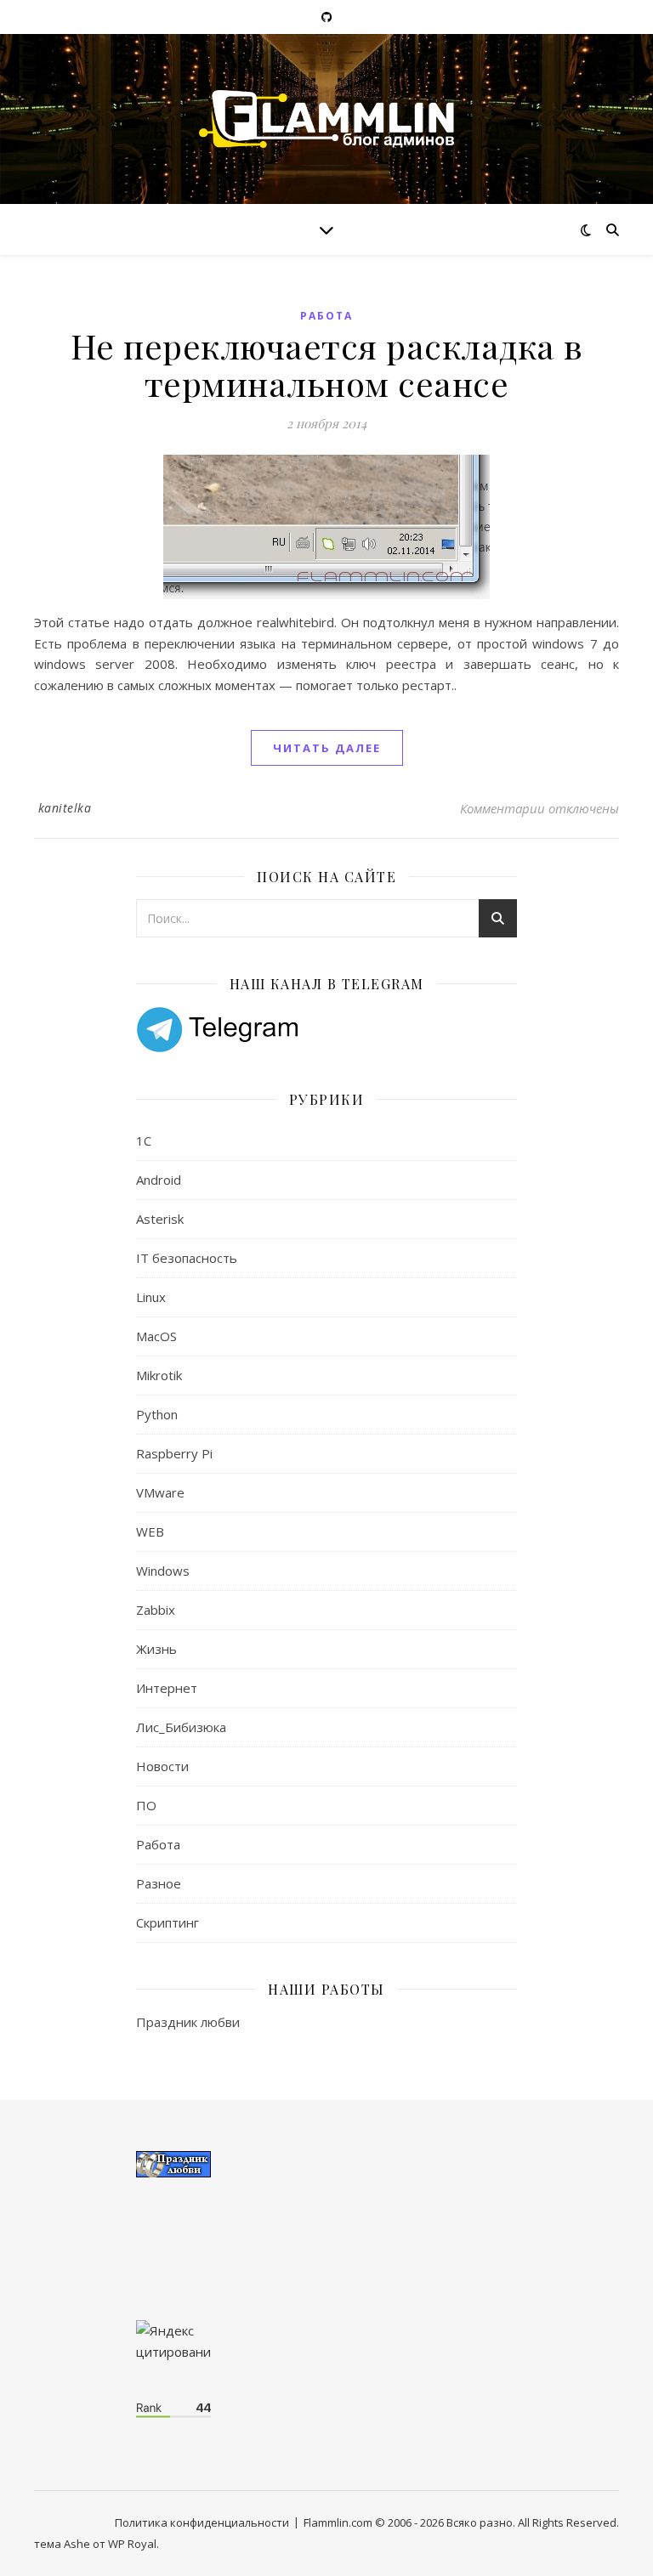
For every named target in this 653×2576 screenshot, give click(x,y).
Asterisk (160, 1219)
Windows (163, 1571)
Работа (326, 316)
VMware (160, 1492)
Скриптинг (168, 1922)
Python (157, 1414)
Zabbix (156, 1610)
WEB (150, 1531)
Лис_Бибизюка (181, 1727)
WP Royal (132, 2544)
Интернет (167, 1688)
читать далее (327, 748)
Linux (151, 1297)
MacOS (156, 1336)
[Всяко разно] (326, 119)
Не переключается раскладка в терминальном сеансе (327, 364)
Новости (162, 1766)
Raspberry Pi (174, 1453)
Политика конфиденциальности (202, 2522)
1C (144, 1141)
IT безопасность (187, 1258)
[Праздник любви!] (326, 2164)
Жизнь (156, 1649)
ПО (146, 1805)
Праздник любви (188, 2022)
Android (159, 1180)
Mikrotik (159, 1375)
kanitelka (65, 808)
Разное (159, 1883)
